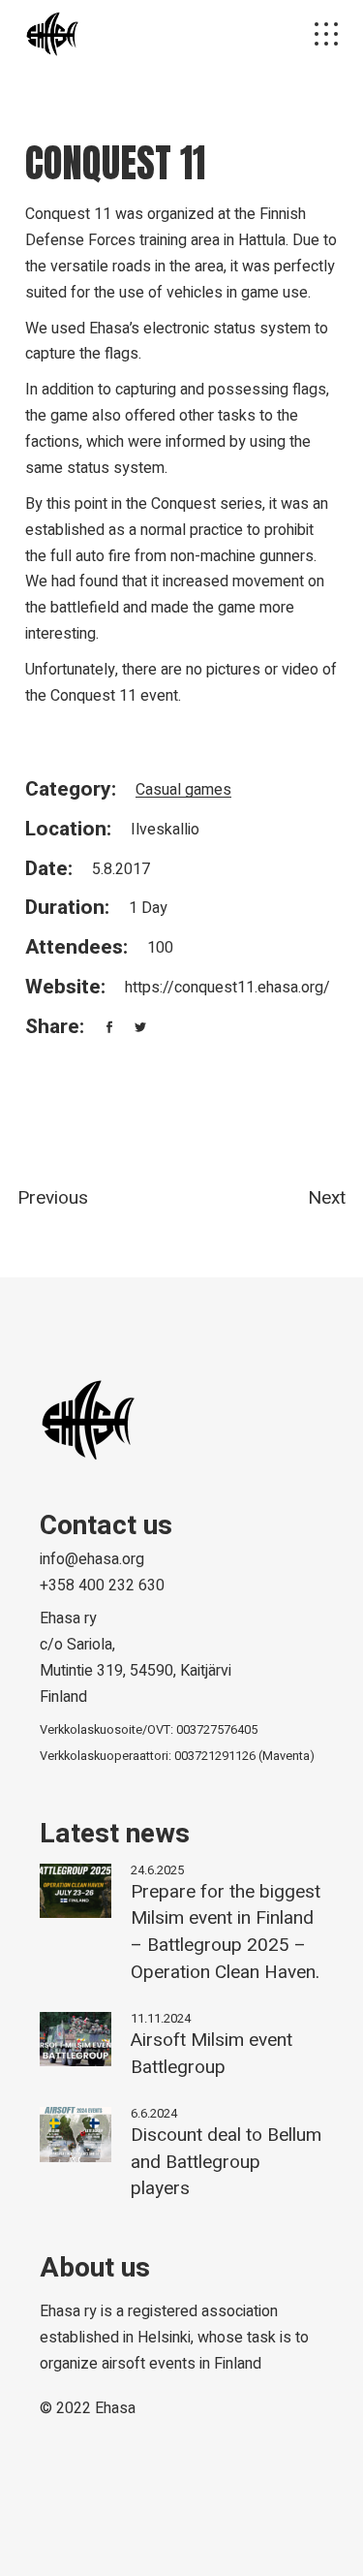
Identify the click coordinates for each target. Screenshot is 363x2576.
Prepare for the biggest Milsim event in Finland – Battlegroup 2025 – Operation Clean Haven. (226, 1932)
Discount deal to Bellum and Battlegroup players (226, 2162)
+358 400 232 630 (102, 1586)
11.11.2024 (161, 2018)
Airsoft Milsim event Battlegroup (212, 2054)
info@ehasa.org (92, 1559)
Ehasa (115, 2408)
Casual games (183, 790)
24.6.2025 (157, 1870)
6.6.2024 (154, 2113)
